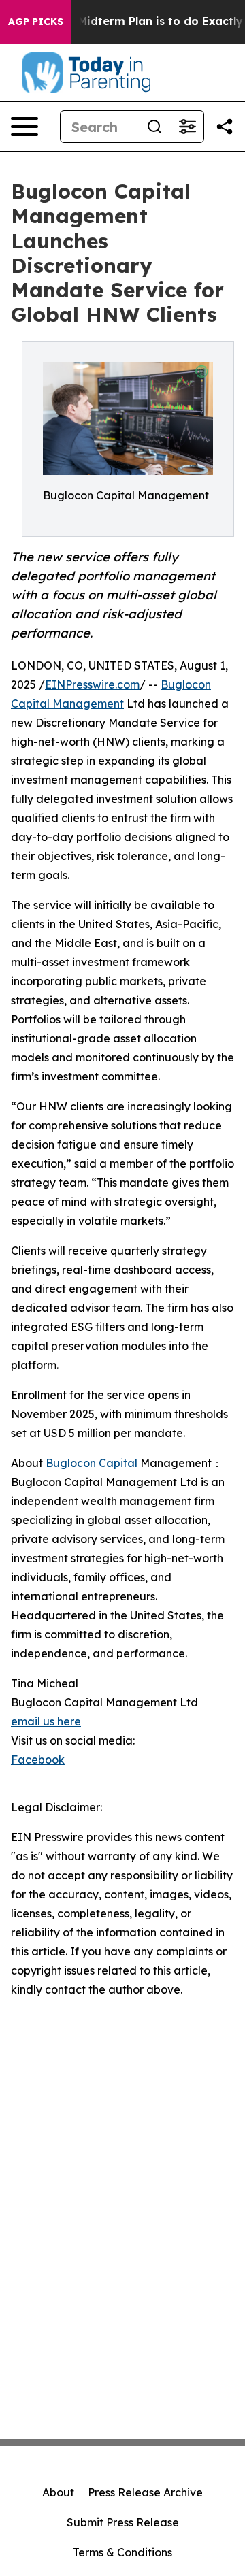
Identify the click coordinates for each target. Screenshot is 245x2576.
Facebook (38, 1760)
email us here (46, 1721)
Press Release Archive (145, 2492)
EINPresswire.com (92, 684)
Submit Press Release (123, 2522)
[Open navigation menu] (24, 127)
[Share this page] (225, 127)
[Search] (154, 127)
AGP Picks (36, 22)
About (58, 2492)
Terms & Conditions (122, 2552)
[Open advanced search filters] (187, 127)
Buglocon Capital (92, 1463)
